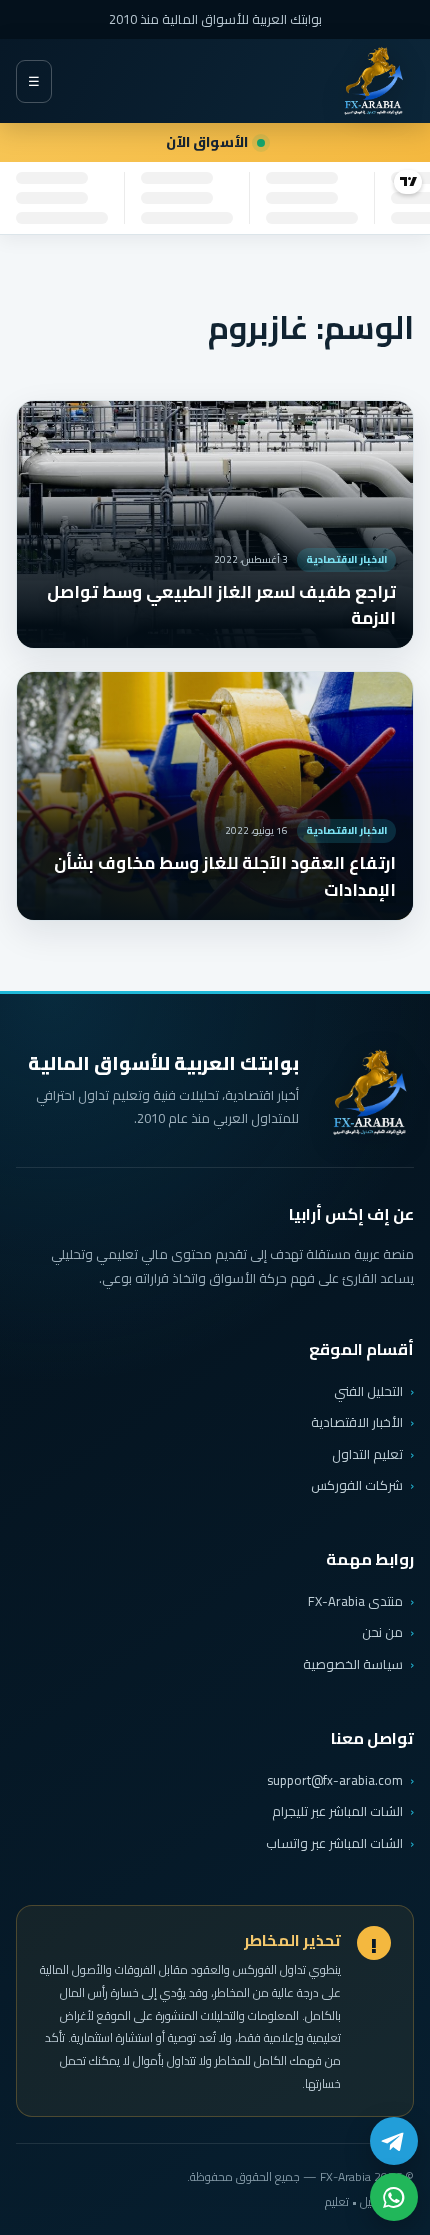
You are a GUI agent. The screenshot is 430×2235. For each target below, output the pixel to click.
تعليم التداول (367, 1454)
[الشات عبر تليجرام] (394, 2141)
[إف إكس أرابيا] (373, 81)
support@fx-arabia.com (335, 1780)
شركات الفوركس (357, 1485)
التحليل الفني (368, 1391)
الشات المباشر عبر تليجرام (337, 1811)
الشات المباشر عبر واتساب (334, 1843)
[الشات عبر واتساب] (394, 2197)
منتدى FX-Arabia (355, 1601)
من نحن (382, 1632)
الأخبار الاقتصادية (357, 1422)
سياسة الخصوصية (353, 1664)
